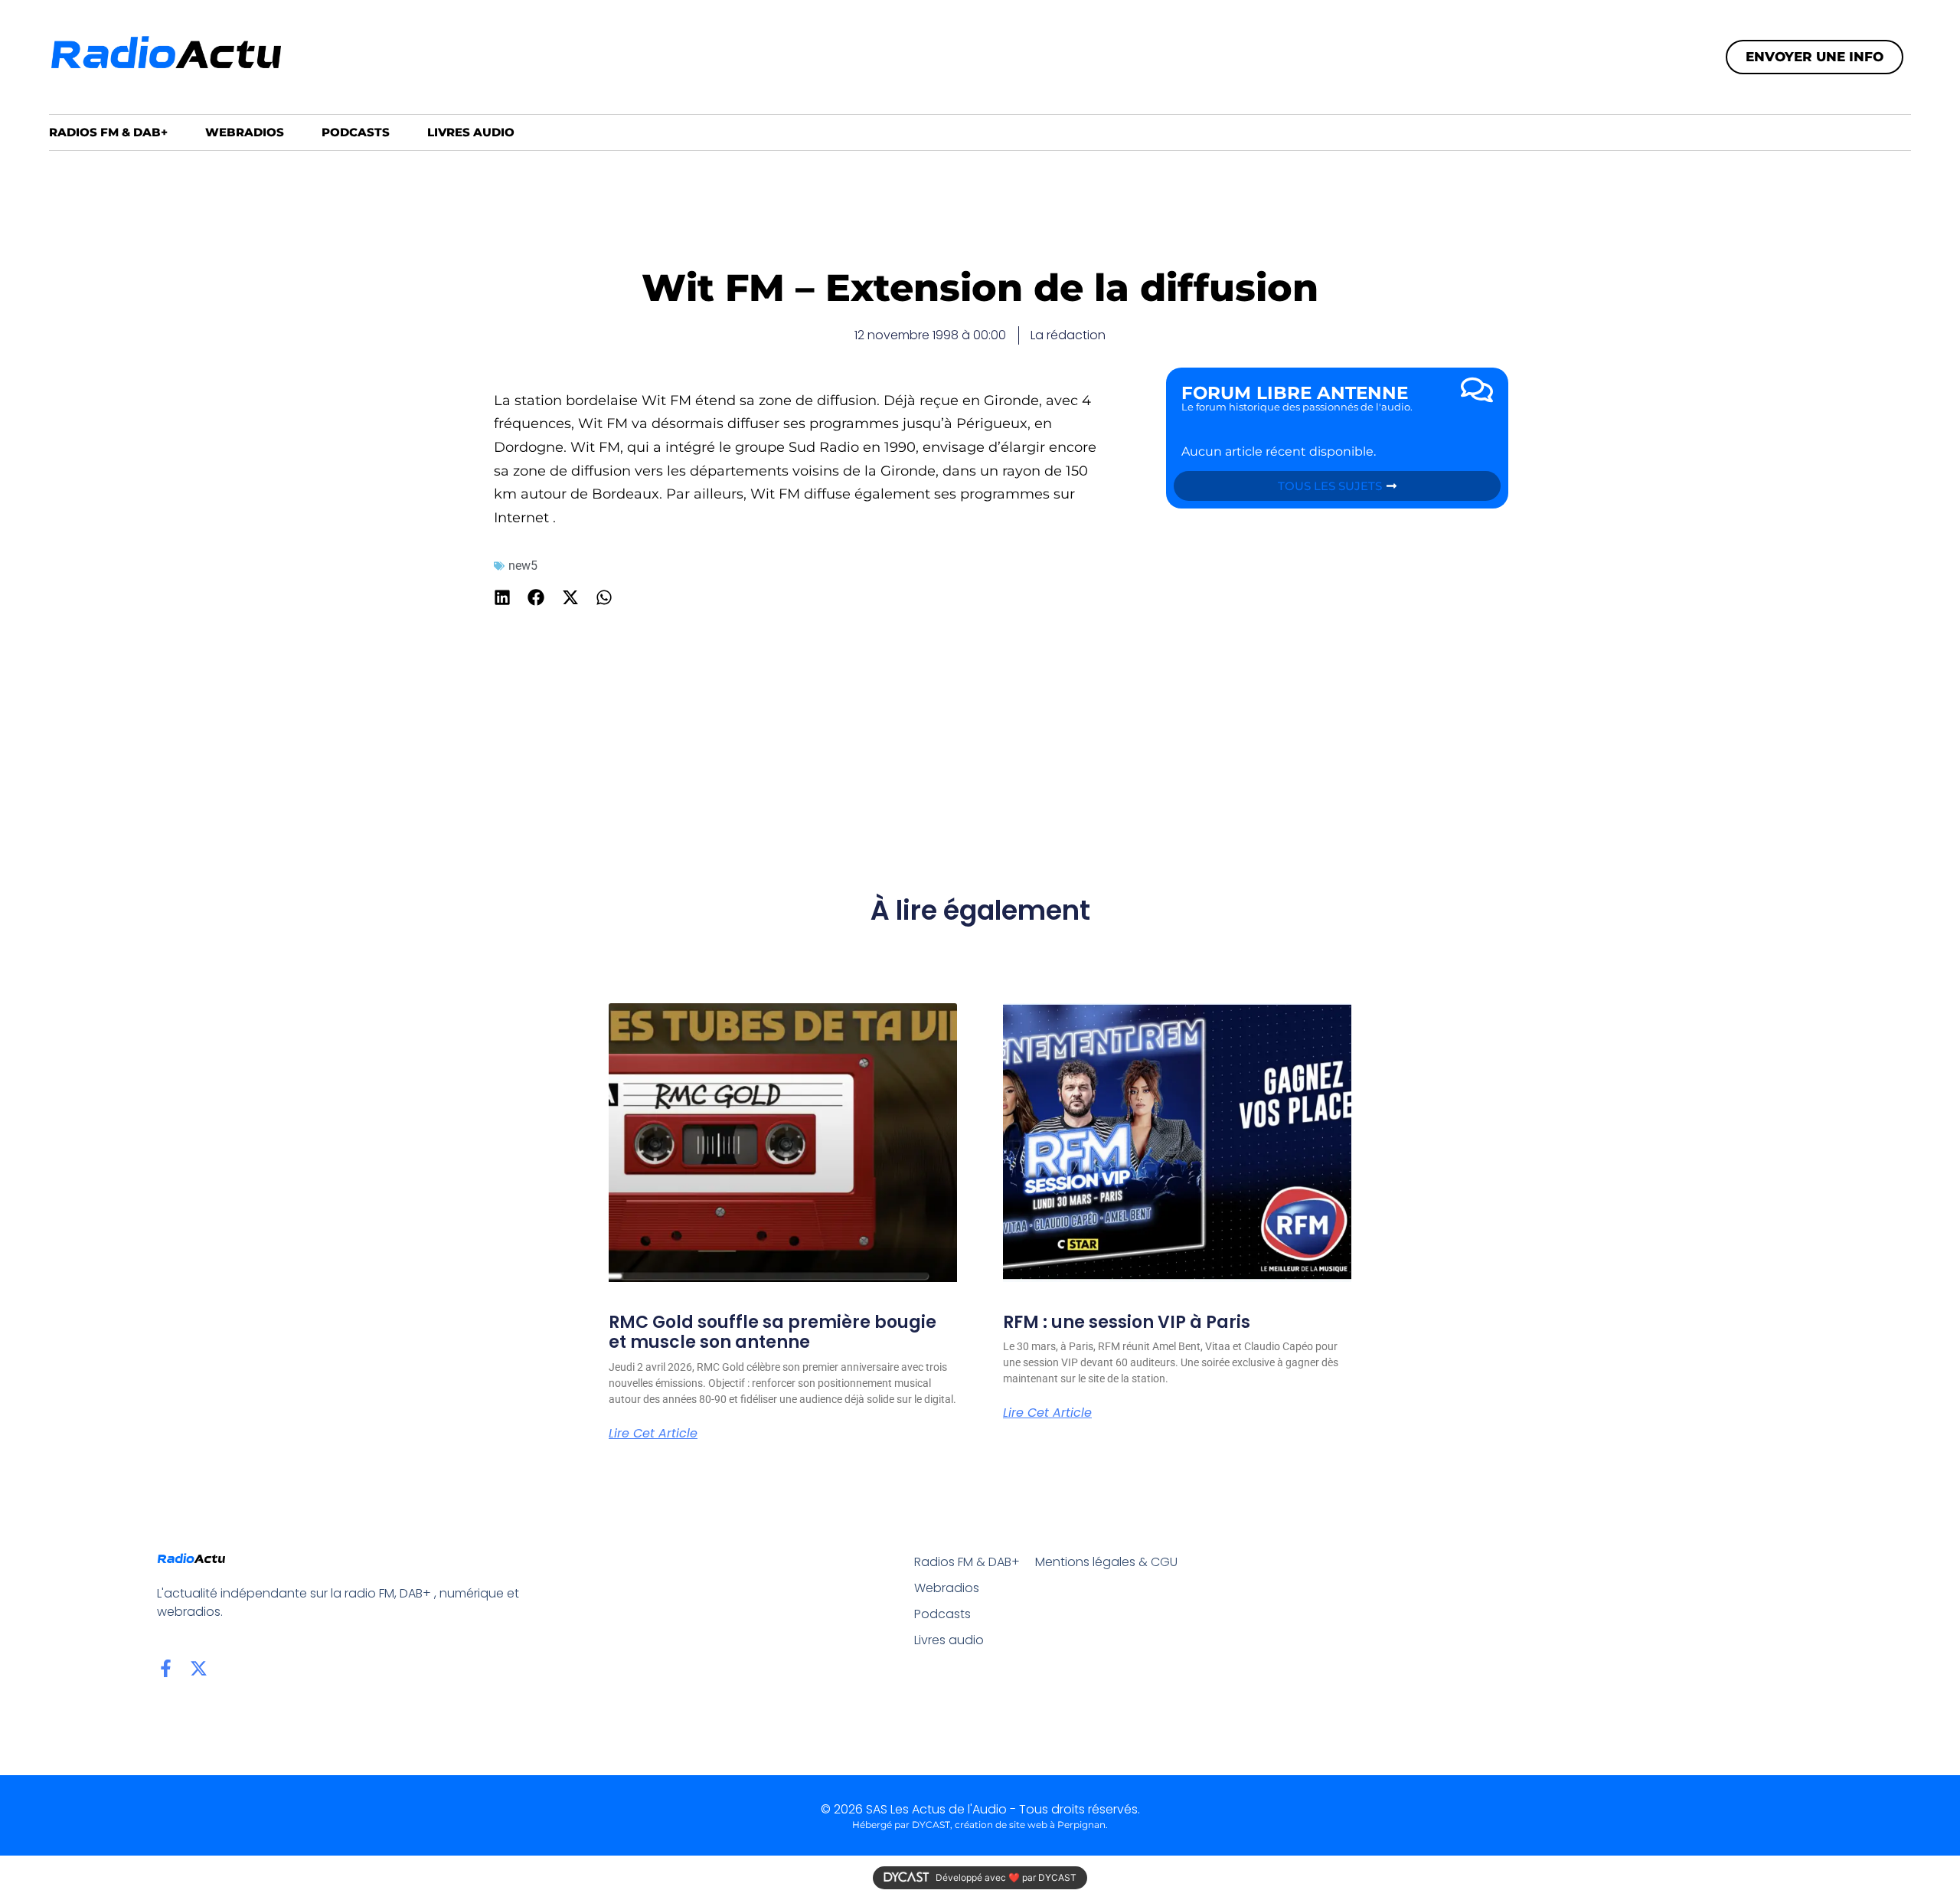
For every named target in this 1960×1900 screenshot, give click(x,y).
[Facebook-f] (166, 1668)
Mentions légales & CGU (1106, 1562)
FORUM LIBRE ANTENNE (1295, 393)
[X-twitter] (199, 1668)
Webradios (245, 132)
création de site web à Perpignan (1030, 1825)
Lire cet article (653, 1434)
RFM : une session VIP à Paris (1127, 1322)
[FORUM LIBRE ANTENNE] (1477, 390)
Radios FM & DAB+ (108, 132)
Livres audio (471, 132)
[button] (503, 597)
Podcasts (356, 132)
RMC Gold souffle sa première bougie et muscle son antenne (773, 1332)
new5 (523, 566)
